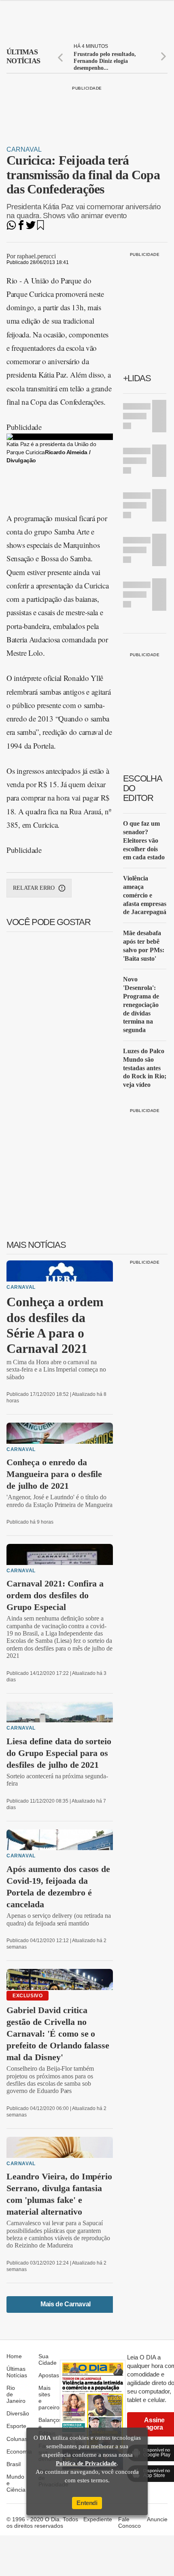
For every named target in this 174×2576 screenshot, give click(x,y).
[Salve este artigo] (40, 228)
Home (14, 2356)
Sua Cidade (48, 2359)
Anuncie (157, 2519)
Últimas (23, 56)
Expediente (98, 2519)
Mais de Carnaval (66, 2304)
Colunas (17, 2439)
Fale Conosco (129, 2522)
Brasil (14, 2464)
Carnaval (24, 149)
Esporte (16, 2426)
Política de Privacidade (86, 2463)
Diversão (18, 2413)
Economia (19, 2451)
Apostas (49, 2375)
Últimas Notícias (17, 2372)
